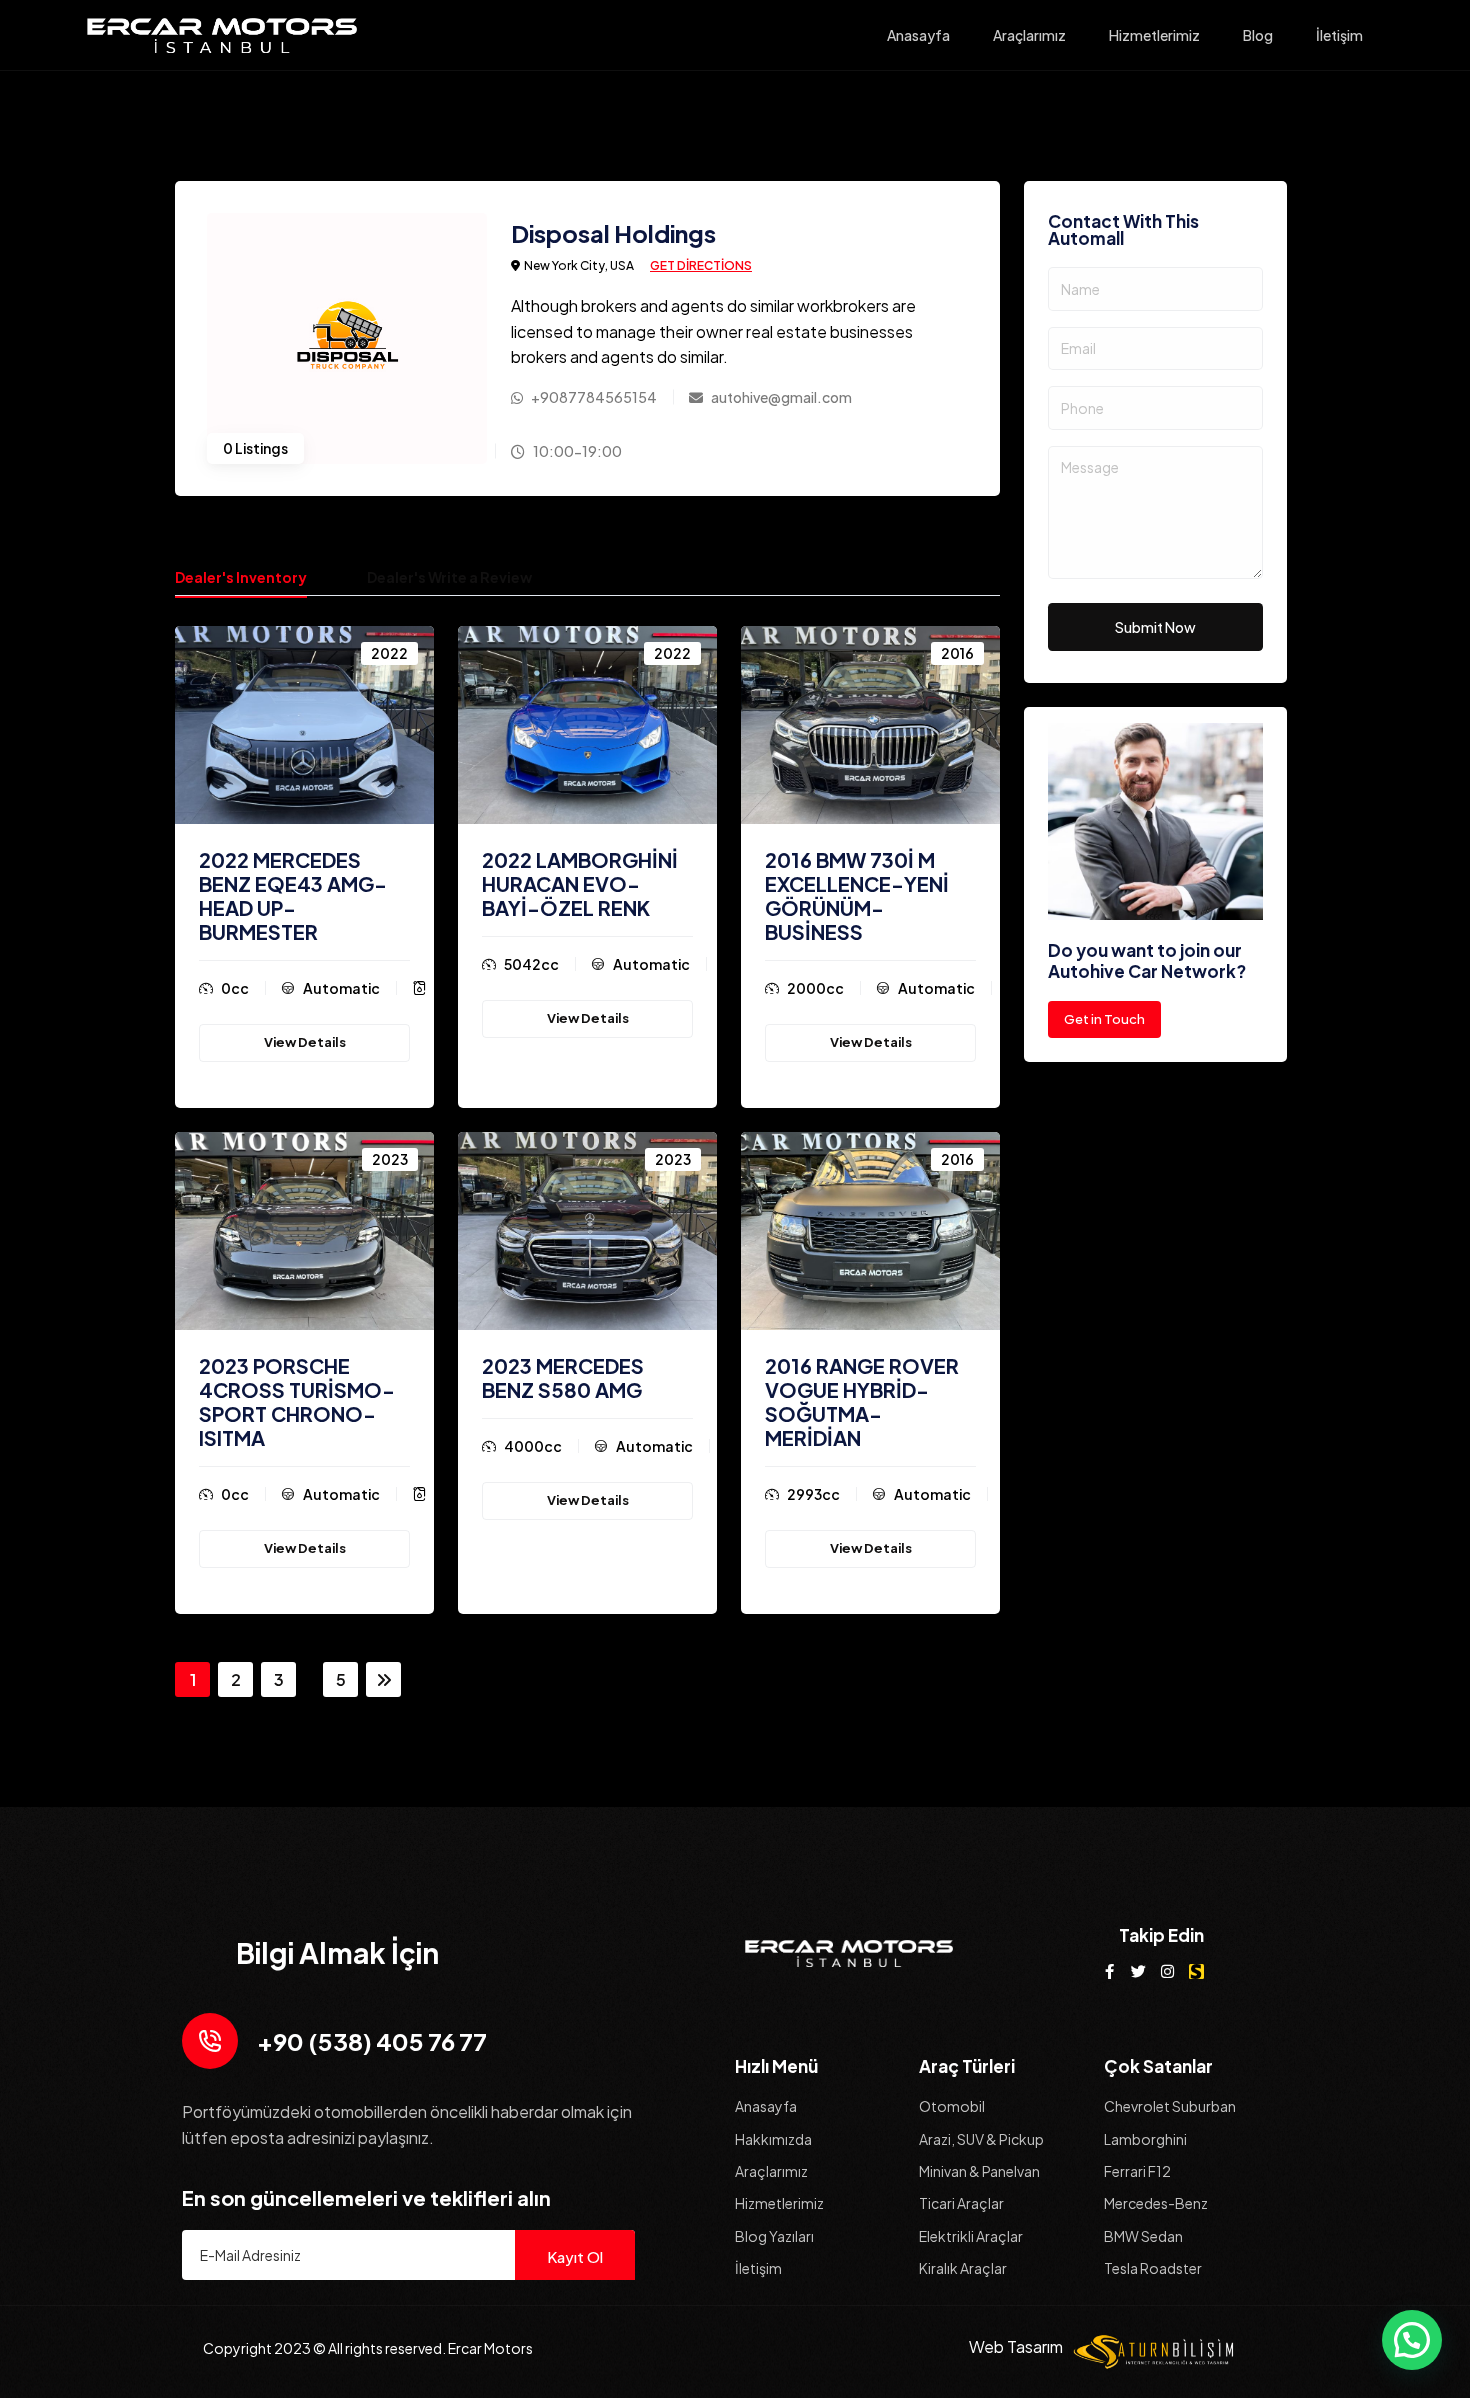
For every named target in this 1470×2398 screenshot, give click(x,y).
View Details (305, 1042)
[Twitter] (1138, 1971)
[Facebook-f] (1109, 1971)
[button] (1412, 2340)
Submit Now (1155, 627)
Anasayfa (918, 35)
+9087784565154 (594, 397)
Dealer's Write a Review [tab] (449, 577)
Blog (1258, 35)
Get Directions (701, 265)
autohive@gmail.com (781, 397)
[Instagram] (1167, 1971)
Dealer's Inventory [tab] (241, 577)
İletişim (1339, 35)
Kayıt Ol (575, 2256)
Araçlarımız (1029, 35)
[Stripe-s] (1196, 1971)
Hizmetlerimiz (1154, 35)
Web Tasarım (1016, 2346)
